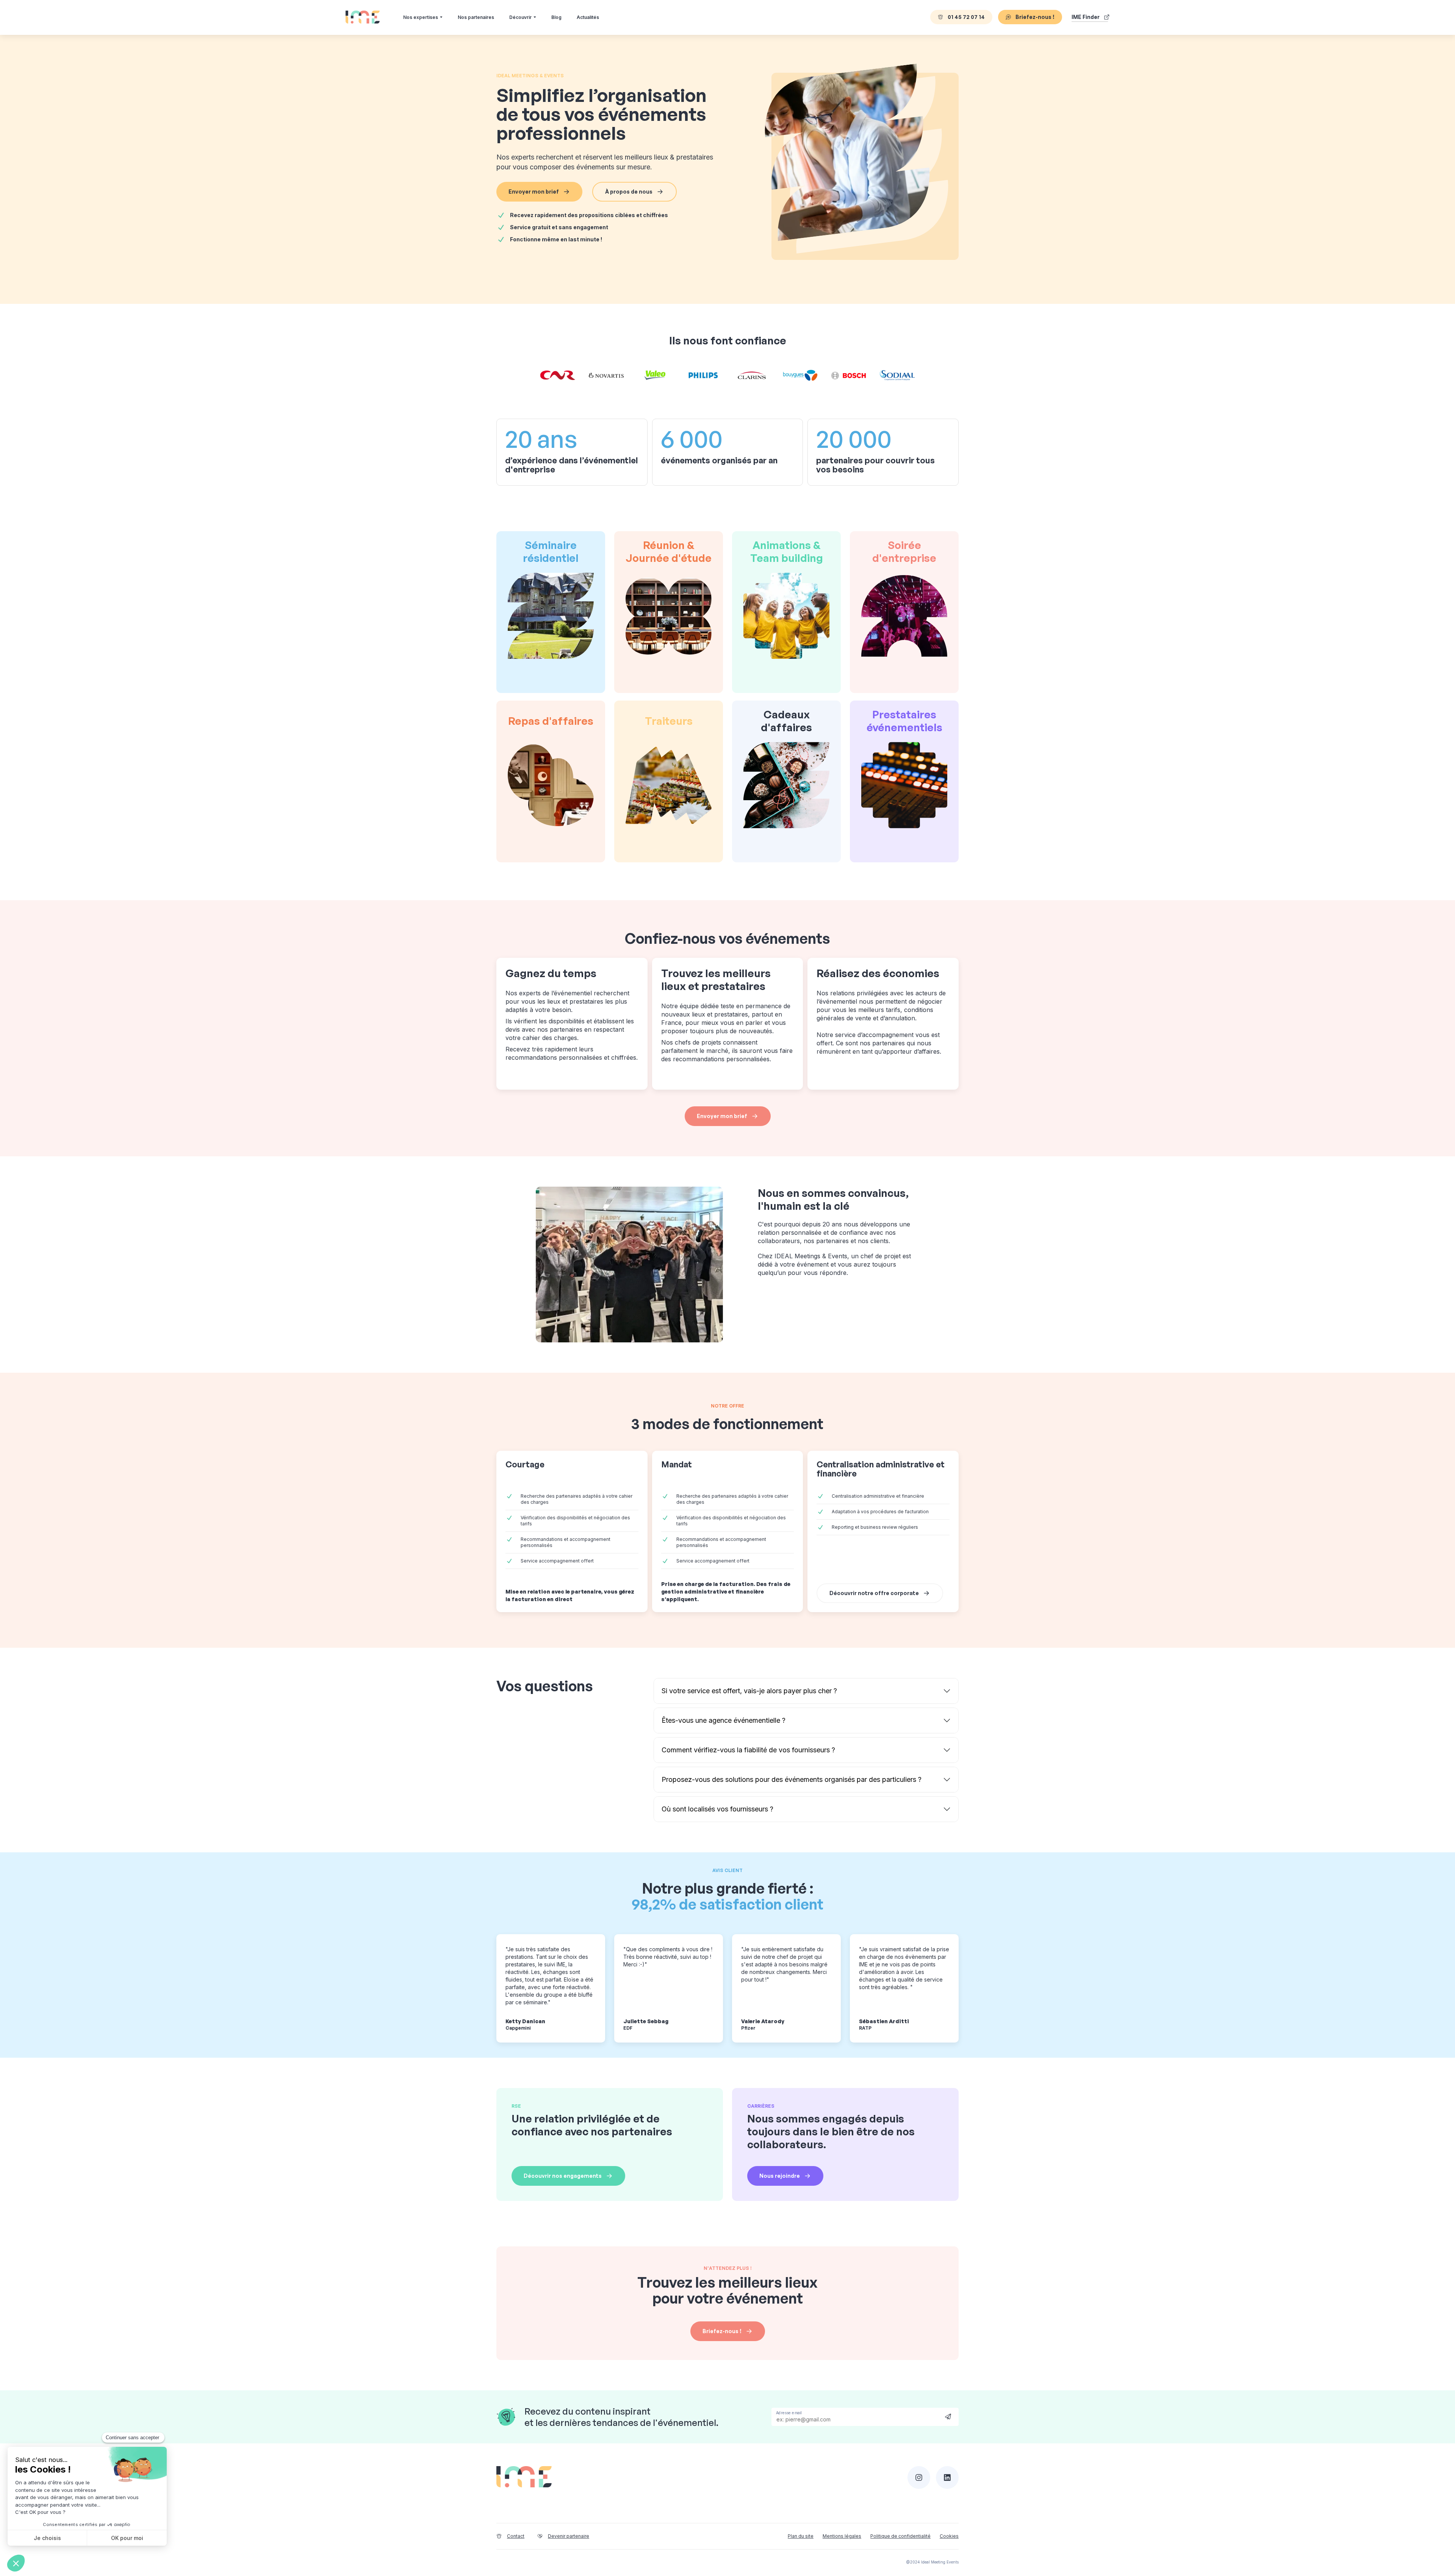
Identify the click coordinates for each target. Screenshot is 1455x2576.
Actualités (588, 17)
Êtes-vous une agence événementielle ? (724, 1720)
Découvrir (520, 17)
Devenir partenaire (569, 2536)
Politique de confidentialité (900, 2536)
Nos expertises (421, 17)
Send (948, 2416)
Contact (516, 2536)
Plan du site (801, 2536)
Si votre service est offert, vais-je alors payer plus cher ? (749, 1691)
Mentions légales (842, 2536)
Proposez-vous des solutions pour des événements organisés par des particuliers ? (792, 1779)
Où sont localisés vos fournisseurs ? (717, 1809)
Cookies (949, 2536)
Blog (556, 17)
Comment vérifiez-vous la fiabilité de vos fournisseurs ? (748, 1750)
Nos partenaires (476, 17)
